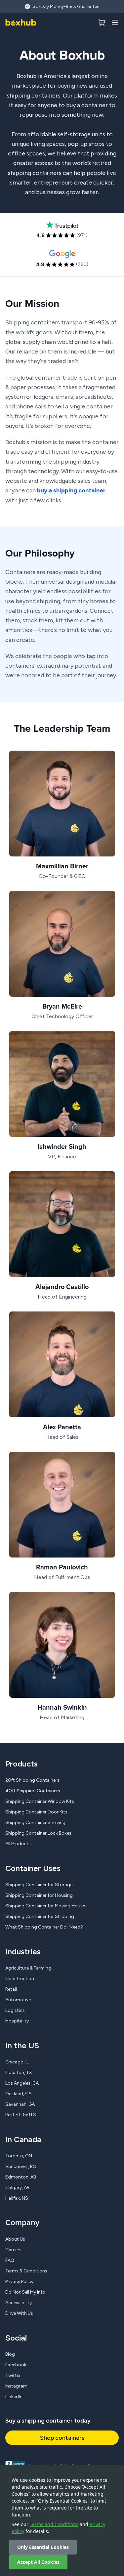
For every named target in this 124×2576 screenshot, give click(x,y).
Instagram (16, 2386)
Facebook (16, 2365)
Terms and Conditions (54, 2524)
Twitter (13, 2375)
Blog (10, 2354)
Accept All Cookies (38, 2562)
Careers (13, 2250)
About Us (15, 2239)
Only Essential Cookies (43, 2547)
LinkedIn (14, 2397)
